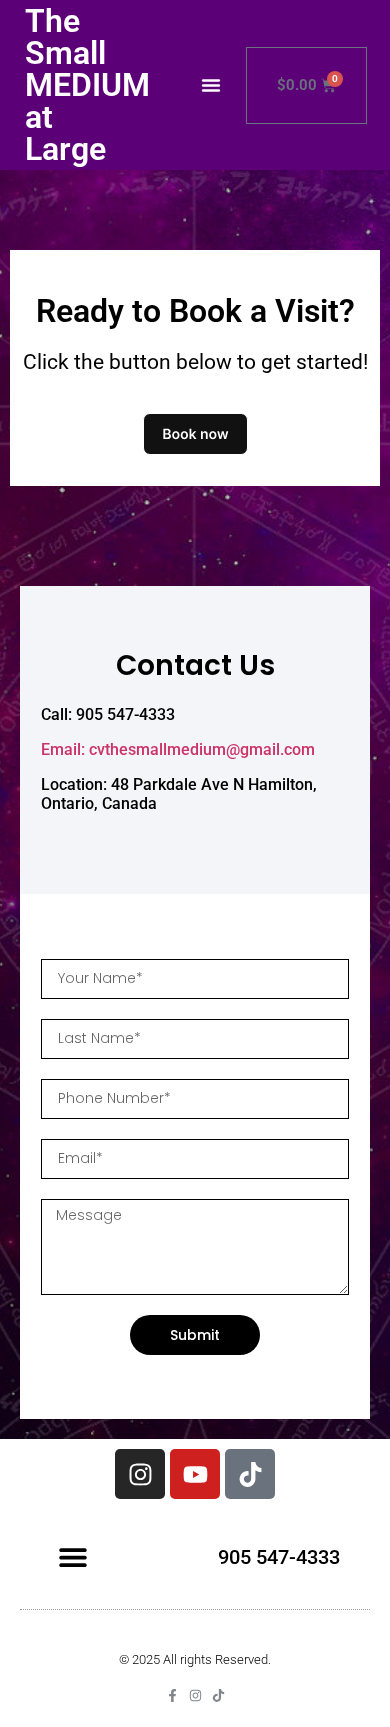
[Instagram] (140, 1474)
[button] (211, 85)
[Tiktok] (250, 1474)
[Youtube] (195, 1474)
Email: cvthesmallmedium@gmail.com (178, 749)
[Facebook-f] (172, 1695)
